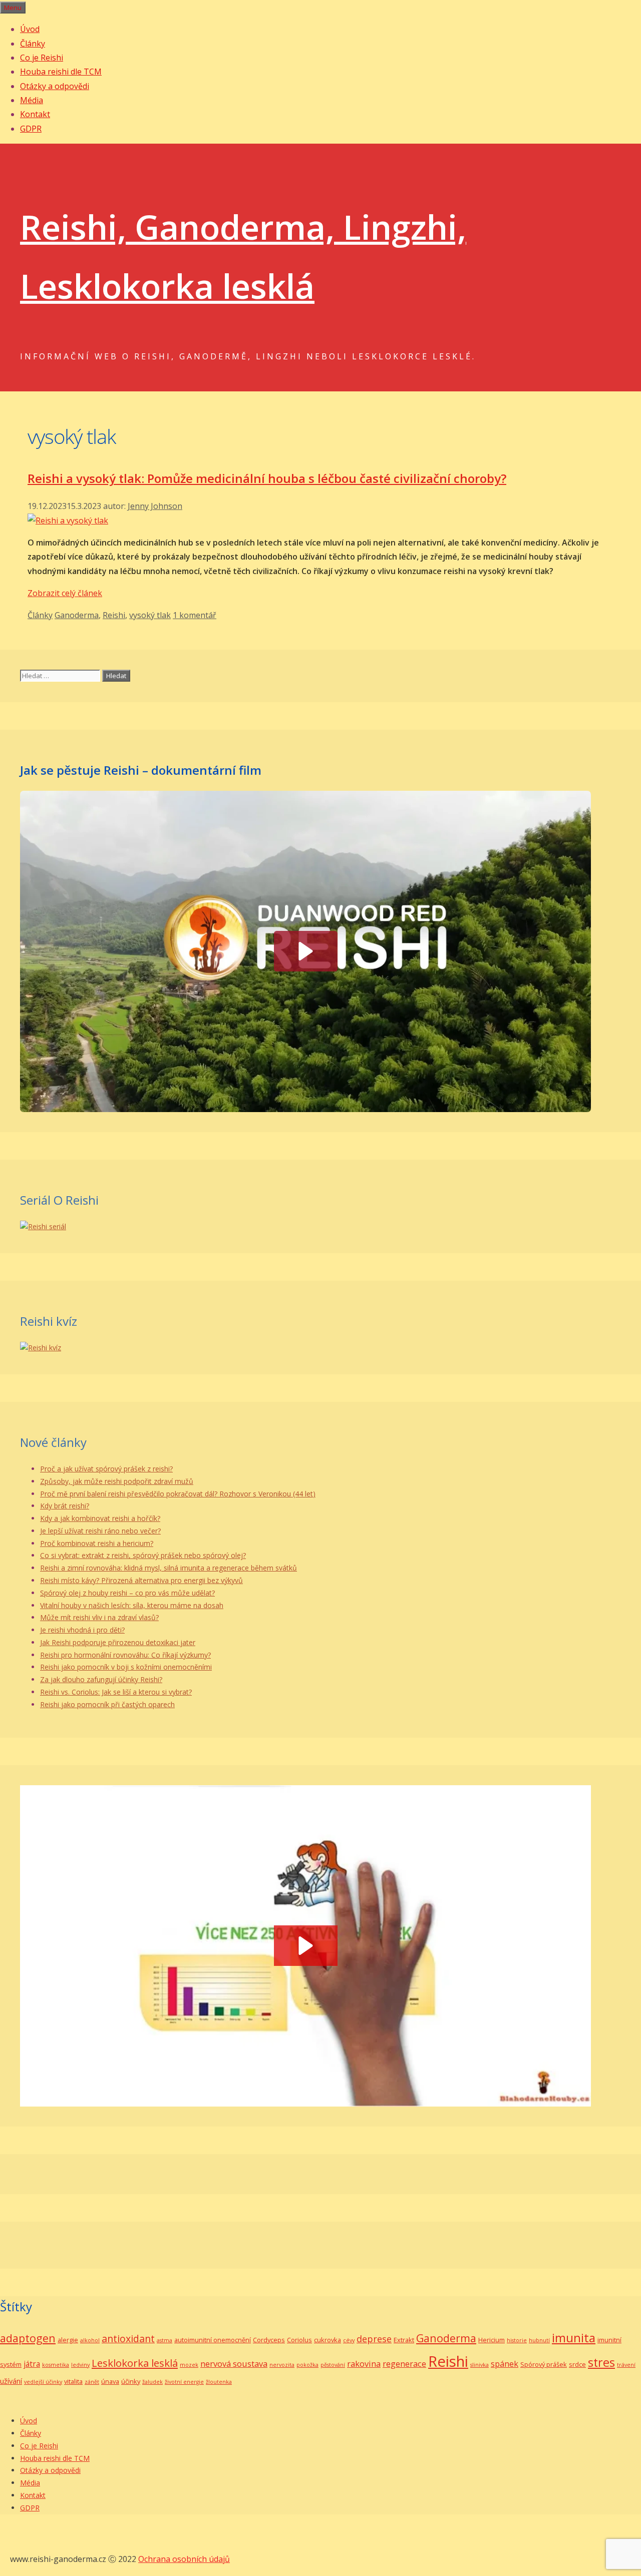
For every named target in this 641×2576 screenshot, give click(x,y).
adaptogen (28, 2338)
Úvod (30, 29)
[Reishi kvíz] (41, 1348)
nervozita (282, 2365)
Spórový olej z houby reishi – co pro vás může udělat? (127, 1593)
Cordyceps (269, 2340)
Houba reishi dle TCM (61, 72)
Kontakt (35, 114)
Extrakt (404, 2340)
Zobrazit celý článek (65, 593)
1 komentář (195, 615)
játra (32, 2364)
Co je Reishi (42, 58)
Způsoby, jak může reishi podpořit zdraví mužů (117, 1481)
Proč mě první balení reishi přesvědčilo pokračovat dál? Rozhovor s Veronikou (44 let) (178, 1494)
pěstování (333, 2365)
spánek (505, 2364)
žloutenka (219, 2382)
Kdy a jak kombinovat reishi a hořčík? (100, 1518)
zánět (92, 2382)
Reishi (114, 615)
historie (517, 2340)
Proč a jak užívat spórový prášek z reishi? (106, 1469)
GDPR (31, 129)
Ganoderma (77, 615)
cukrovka (328, 2340)
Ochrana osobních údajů (184, 2559)
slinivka (479, 2365)
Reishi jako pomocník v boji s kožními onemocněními (126, 1667)
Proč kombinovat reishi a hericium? (97, 1543)
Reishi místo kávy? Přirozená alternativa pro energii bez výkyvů (141, 1580)
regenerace (404, 2364)
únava (110, 2381)
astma (165, 2340)
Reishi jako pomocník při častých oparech (107, 1704)
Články (33, 44)
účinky (131, 2381)
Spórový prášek (544, 2364)
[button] (306, 1946)
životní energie (184, 2382)
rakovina (364, 2364)
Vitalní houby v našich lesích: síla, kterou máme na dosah (132, 1605)
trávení (626, 2365)
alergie (68, 2340)
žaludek (152, 2382)
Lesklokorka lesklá (135, 2363)
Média (32, 100)
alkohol (90, 2340)
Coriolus (299, 2340)
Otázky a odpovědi (55, 86)
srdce (577, 2364)
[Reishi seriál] (43, 1226)
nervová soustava (234, 2364)
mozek (189, 2365)
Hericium (492, 2340)
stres (601, 2362)
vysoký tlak (150, 615)
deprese (374, 2339)
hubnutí (539, 2340)
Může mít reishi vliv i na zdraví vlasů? (99, 1617)
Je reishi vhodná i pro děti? (82, 1630)
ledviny (80, 2365)
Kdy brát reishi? (65, 1506)
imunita (574, 2338)
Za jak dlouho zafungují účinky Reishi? (101, 1679)
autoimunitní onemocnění (213, 2340)
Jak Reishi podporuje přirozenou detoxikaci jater (118, 1642)
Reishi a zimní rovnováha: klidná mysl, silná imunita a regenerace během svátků (169, 1568)
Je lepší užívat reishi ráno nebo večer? (100, 1531)
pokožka (307, 2365)
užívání (11, 2381)
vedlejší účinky (43, 2382)
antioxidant (128, 2339)
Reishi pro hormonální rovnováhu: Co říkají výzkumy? (125, 1655)
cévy (349, 2340)
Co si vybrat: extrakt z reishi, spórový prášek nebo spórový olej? (143, 1555)
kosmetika (56, 2365)
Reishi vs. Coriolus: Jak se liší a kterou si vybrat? (116, 1692)
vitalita (73, 2381)
